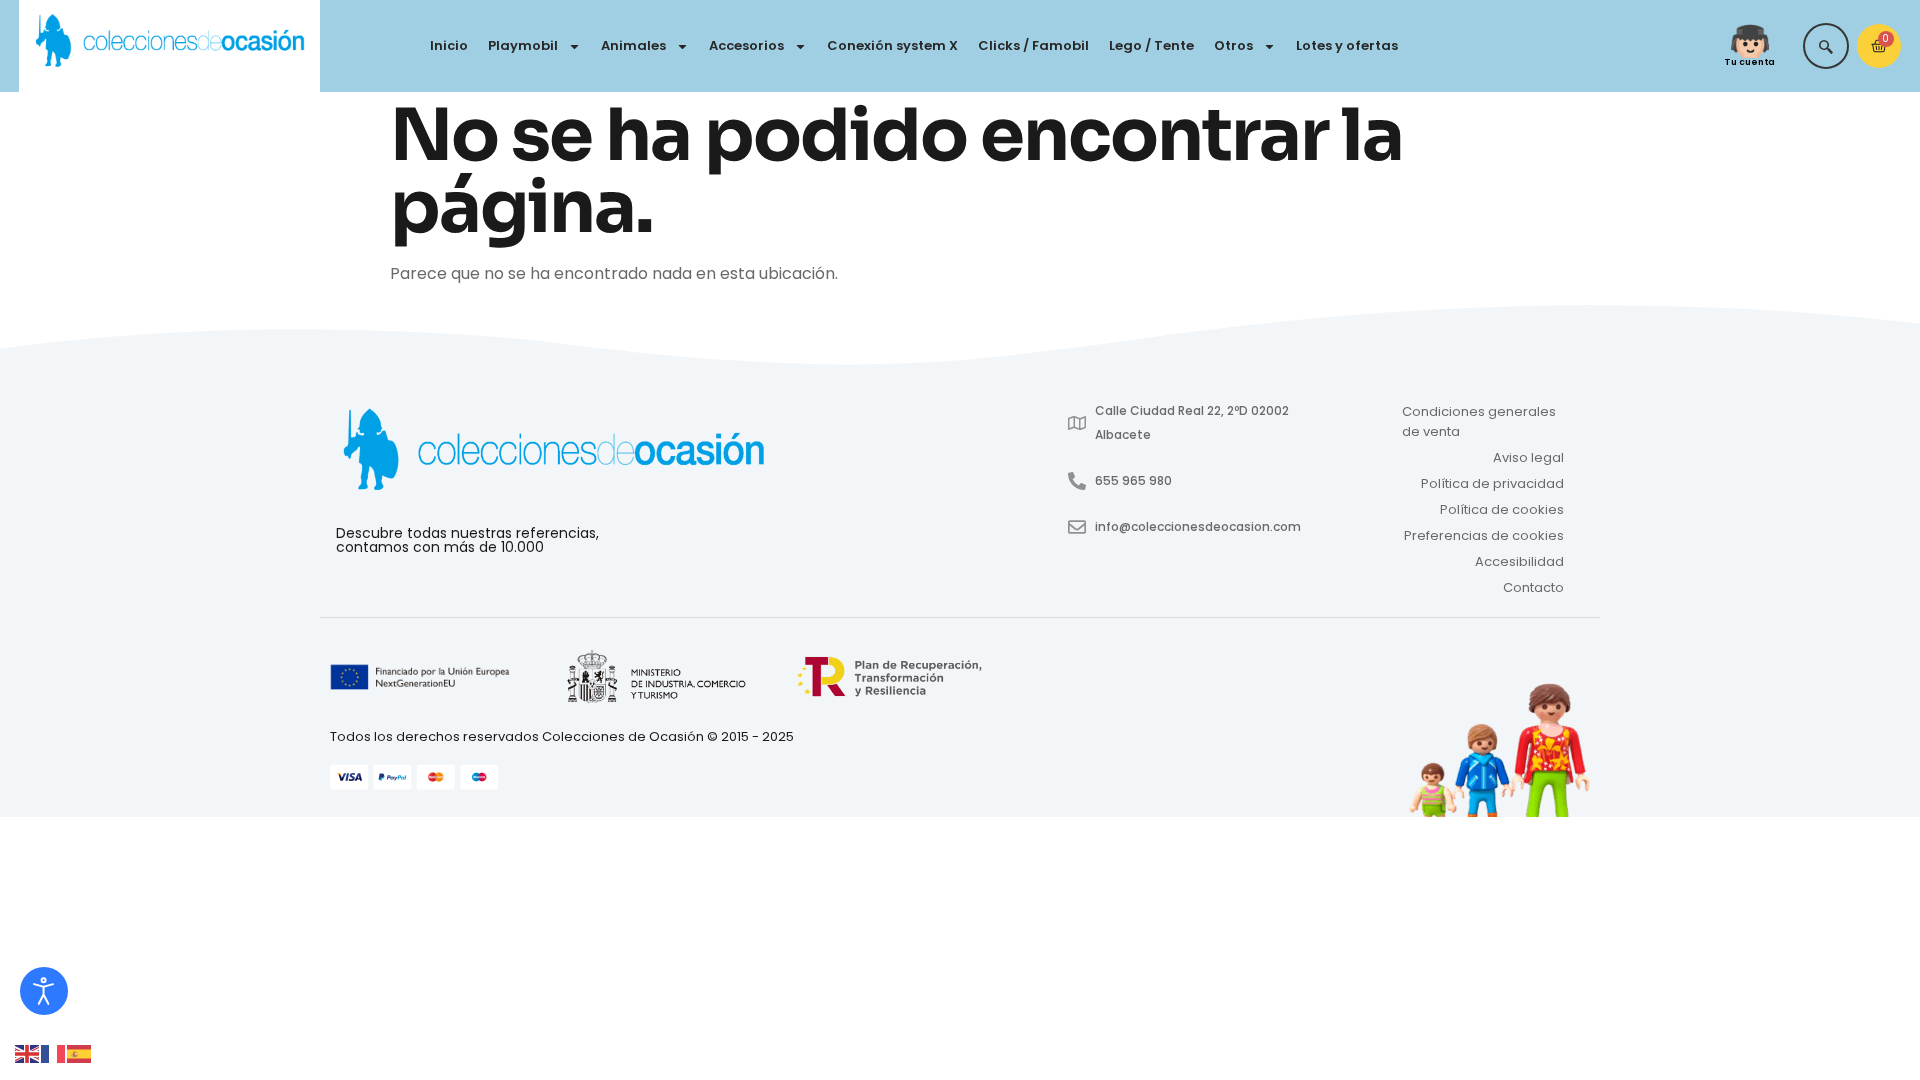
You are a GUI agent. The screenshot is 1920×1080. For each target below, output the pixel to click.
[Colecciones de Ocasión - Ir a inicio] (169, 42)
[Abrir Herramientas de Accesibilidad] (44, 991)
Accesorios (746, 45)
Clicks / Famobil (1033, 45)
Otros (1233, 45)
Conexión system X (892, 45)
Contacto (1533, 587)
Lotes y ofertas (1347, 45)
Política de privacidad (1492, 483)
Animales (633, 45)
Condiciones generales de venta (1479, 421)
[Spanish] (80, 1052)
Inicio (449, 45)
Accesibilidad (1519, 561)
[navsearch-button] (1826, 46)
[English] (28, 1052)
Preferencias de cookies (1484, 535)
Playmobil (523, 45)
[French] (54, 1052)
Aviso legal (1528, 457)
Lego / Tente (1151, 45)
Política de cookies (1502, 509)
